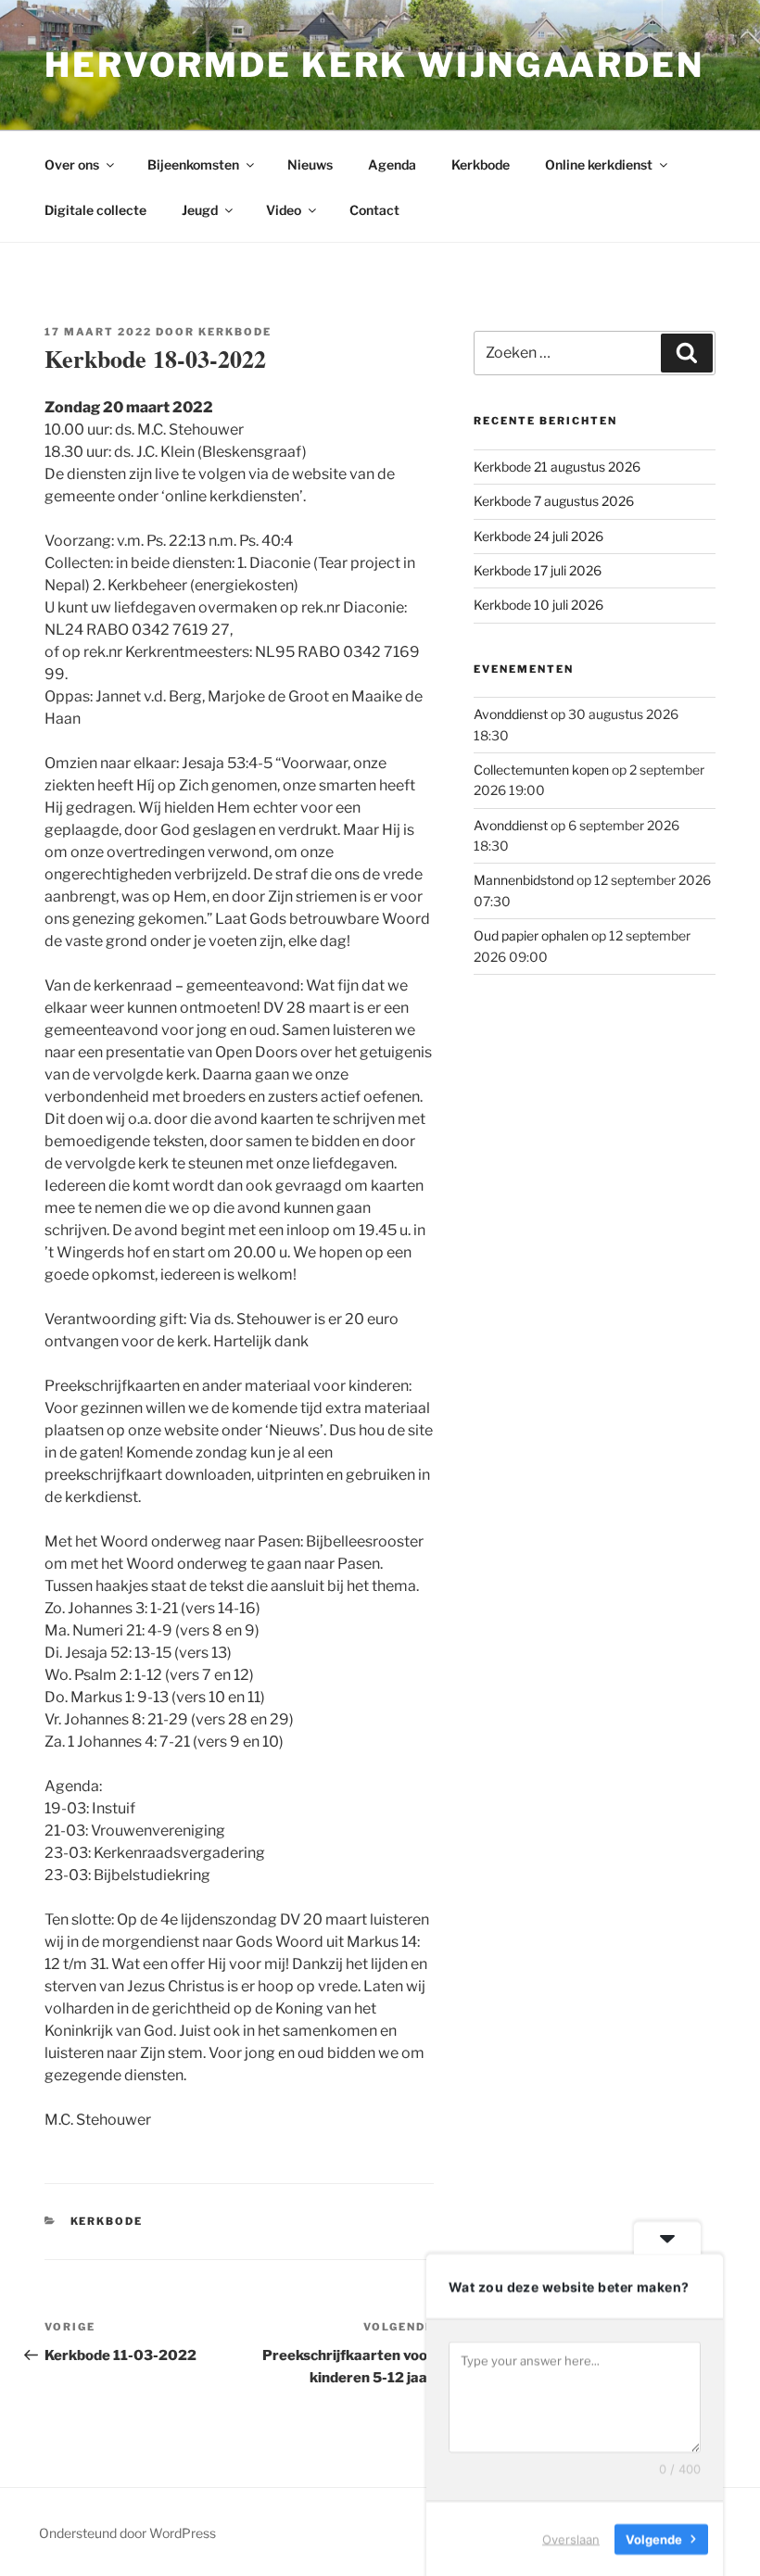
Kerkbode (481, 164)
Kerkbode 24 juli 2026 (538, 536)
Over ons (72, 164)
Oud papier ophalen (531, 935)
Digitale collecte (95, 210)
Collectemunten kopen (541, 770)
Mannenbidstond (524, 880)
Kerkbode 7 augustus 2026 (554, 501)
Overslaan (571, 2538)
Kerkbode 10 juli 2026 (538, 605)
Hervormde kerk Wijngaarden (374, 65)
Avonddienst (511, 714)
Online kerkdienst (599, 164)
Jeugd (200, 210)
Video (284, 210)
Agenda (392, 164)
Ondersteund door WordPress (127, 2533)
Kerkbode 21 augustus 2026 (557, 467)
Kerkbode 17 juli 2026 (538, 570)
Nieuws (310, 164)
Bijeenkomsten (193, 164)
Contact (374, 210)
